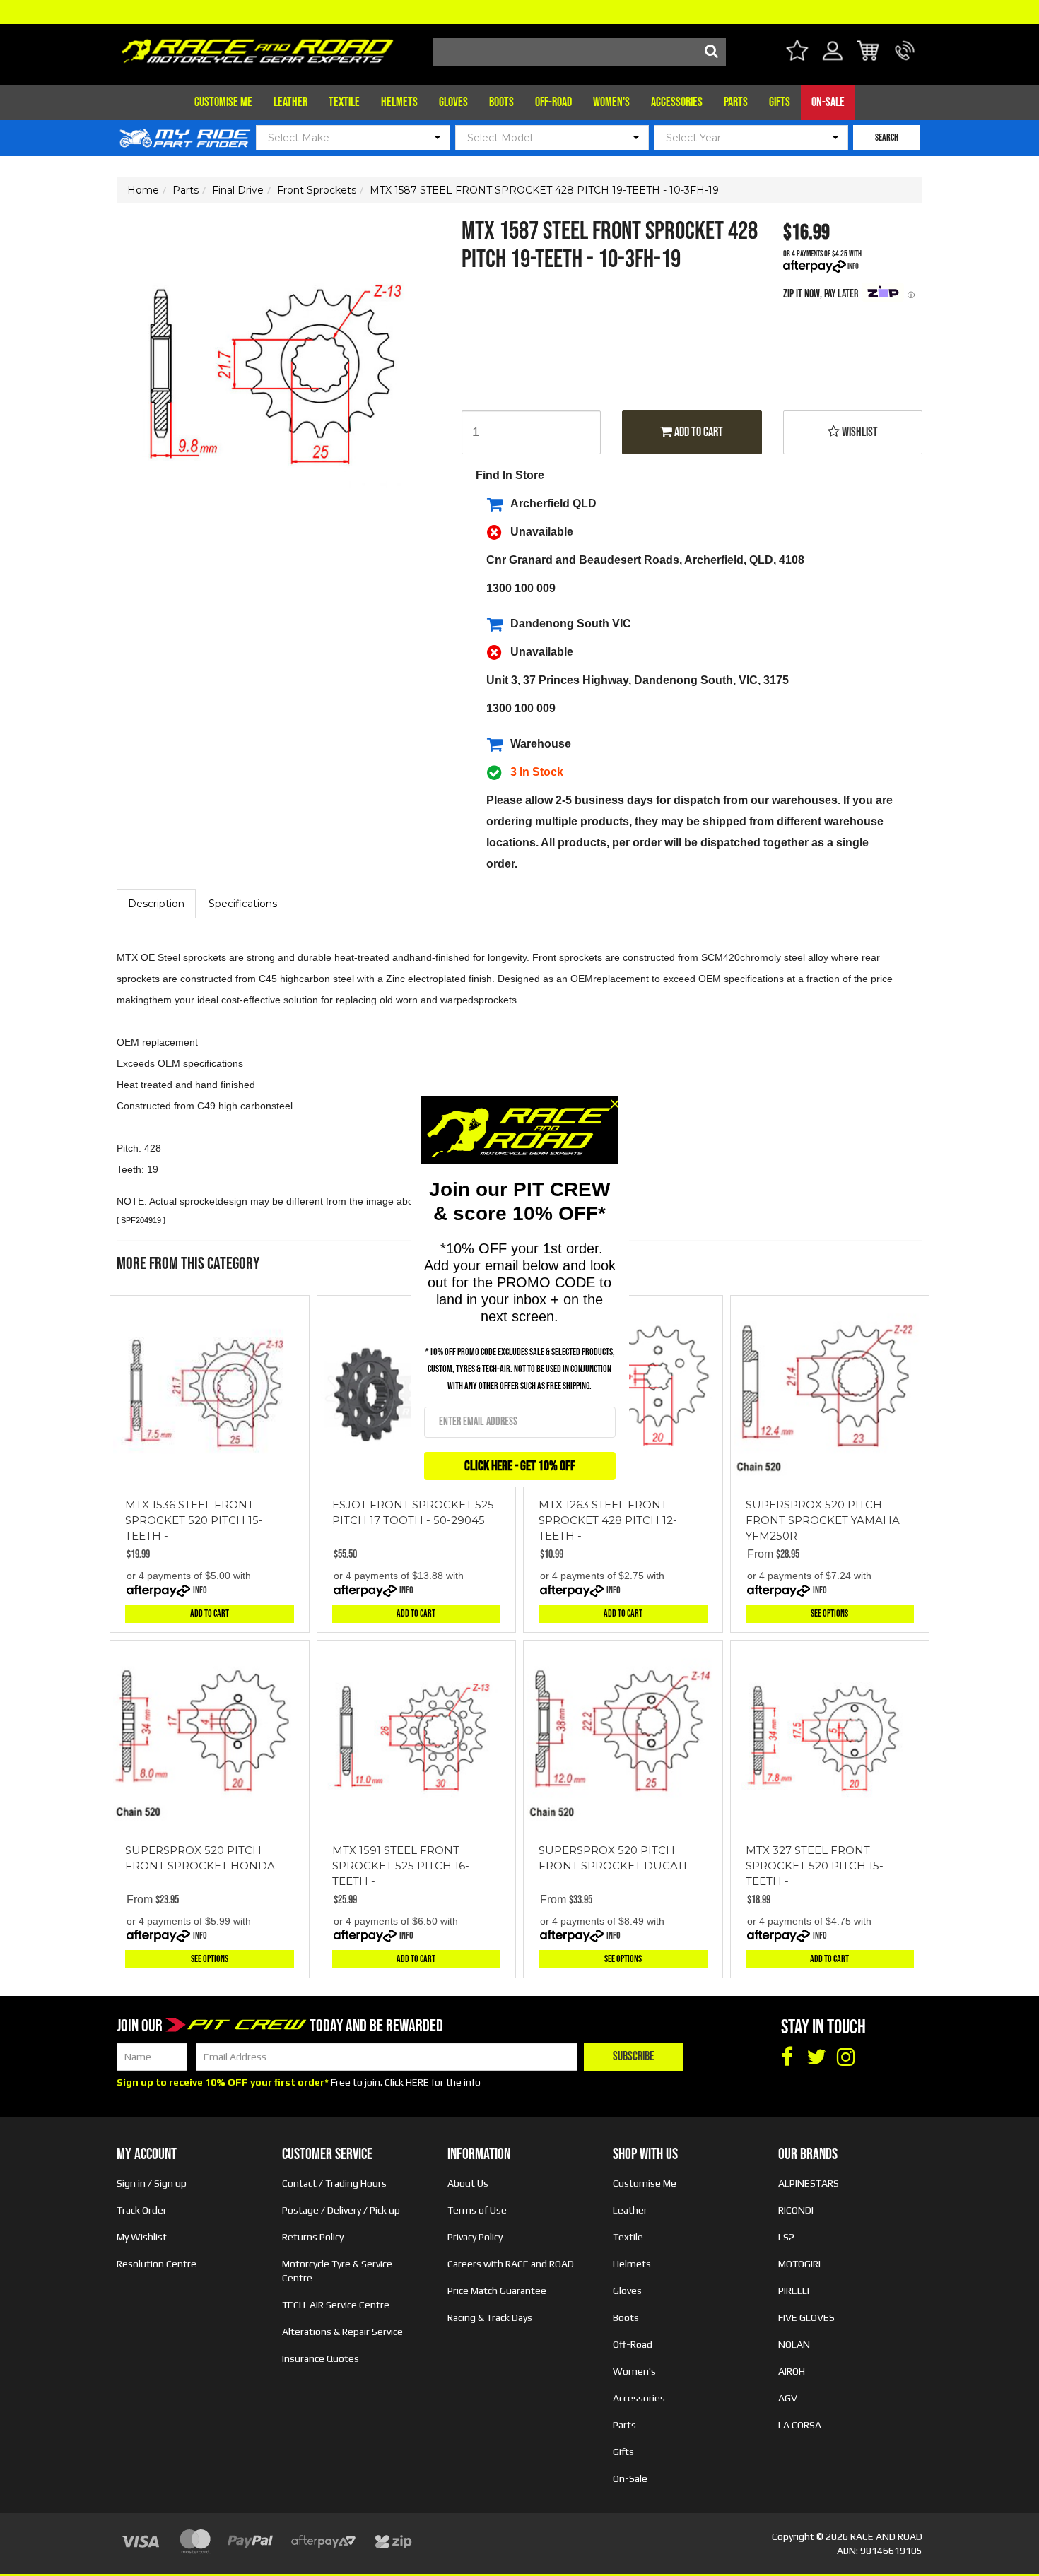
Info (853, 267)
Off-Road (553, 102)
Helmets (399, 102)
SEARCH (887, 137)
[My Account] (833, 59)
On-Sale (828, 102)
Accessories (677, 102)
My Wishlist (142, 2237)
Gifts (780, 102)
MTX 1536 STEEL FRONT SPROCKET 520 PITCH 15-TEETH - (194, 1520)
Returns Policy (313, 2237)
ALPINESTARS (809, 2183)
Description (156, 904)
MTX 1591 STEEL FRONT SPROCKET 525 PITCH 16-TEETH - (401, 1866)
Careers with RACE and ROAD (511, 2264)
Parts (736, 102)
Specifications (243, 904)
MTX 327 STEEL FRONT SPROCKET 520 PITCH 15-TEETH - (815, 1866)
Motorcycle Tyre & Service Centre (337, 2271)
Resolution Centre (157, 2264)
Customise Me (223, 102)
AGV (788, 2398)
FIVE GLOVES (806, 2317)
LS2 (786, 2237)
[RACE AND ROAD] (257, 48)
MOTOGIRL (801, 2264)
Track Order (142, 2210)
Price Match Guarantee (497, 2291)
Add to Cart (698, 432)
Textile (344, 102)
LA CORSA (800, 2425)
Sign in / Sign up (152, 2183)
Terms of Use (477, 2210)
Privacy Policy (475, 2237)
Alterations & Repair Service (342, 2332)
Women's (611, 102)
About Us (468, 2183)
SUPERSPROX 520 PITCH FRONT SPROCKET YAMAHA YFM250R (823, 1520)
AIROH (792, 2371)
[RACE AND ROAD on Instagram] (846, 2057)
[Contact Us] (905, 59)
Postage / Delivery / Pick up (341, 2210)
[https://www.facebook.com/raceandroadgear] (787, 2057)
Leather (290, 102)
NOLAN (794, 2344)
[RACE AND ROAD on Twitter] (816, 2057)
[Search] (712, 52)
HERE (417, 2082)
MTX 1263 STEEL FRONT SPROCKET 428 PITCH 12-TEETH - (608, 1520)
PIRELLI (794, 2291)
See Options (829, 1613)
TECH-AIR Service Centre (336, 2305)
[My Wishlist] (797, 53)
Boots (501, 102)
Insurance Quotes (321, 2358)
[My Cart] (869, 53)
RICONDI (796, 2210)
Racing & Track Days (490, 2317)
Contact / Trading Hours (334, 2183)
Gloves (453, 102)
